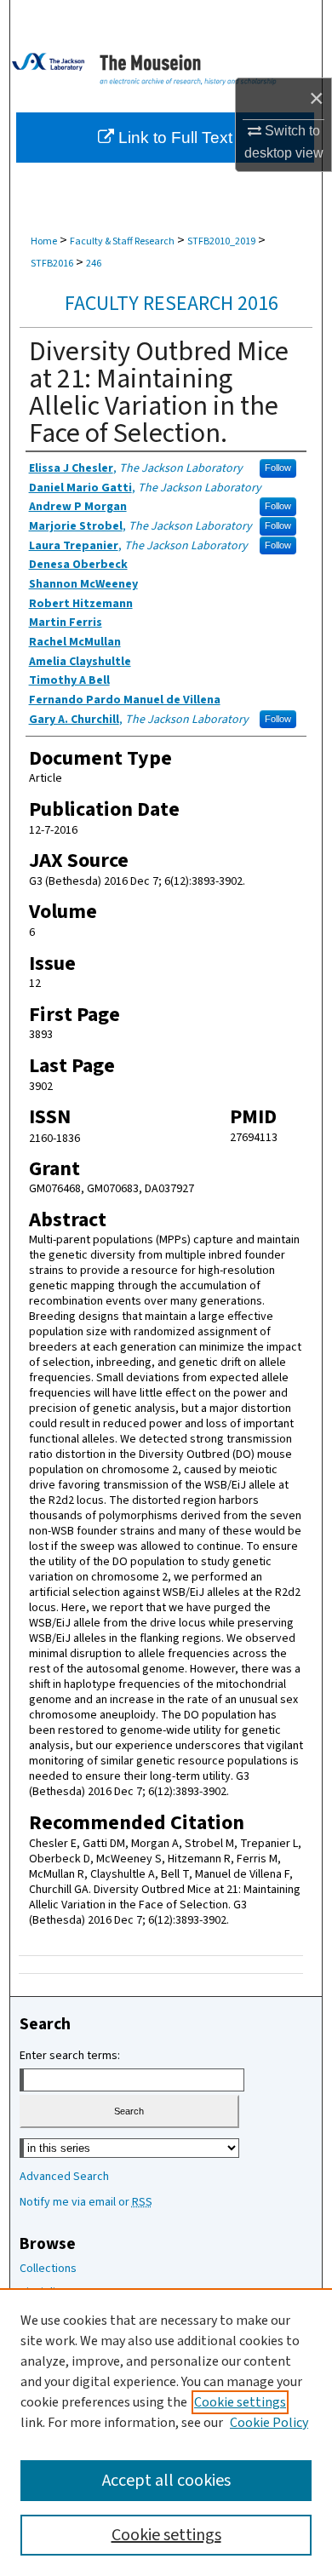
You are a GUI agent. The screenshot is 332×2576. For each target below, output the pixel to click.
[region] (166, 2432)
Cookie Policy (269, 2423)
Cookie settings (240, 2402)
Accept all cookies (166, 2481)
